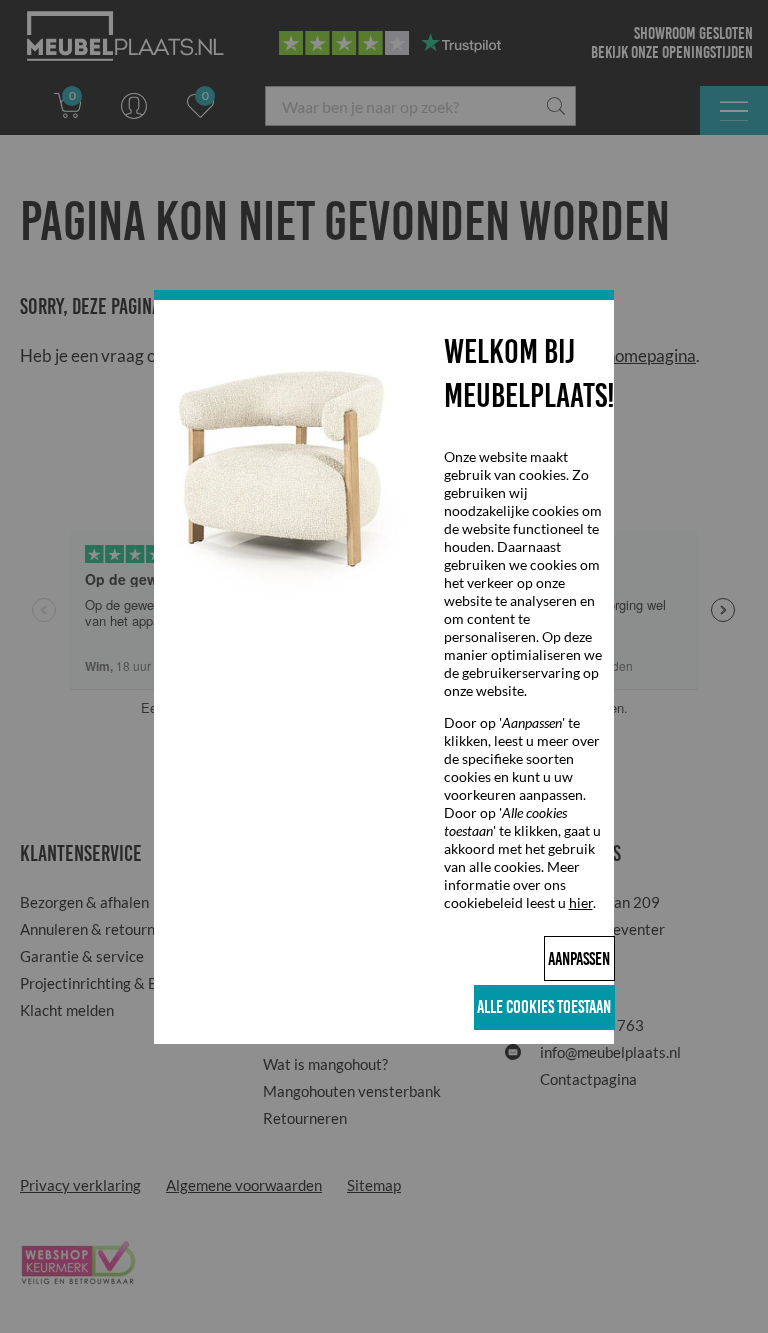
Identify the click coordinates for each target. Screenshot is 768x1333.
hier (581, 902)
